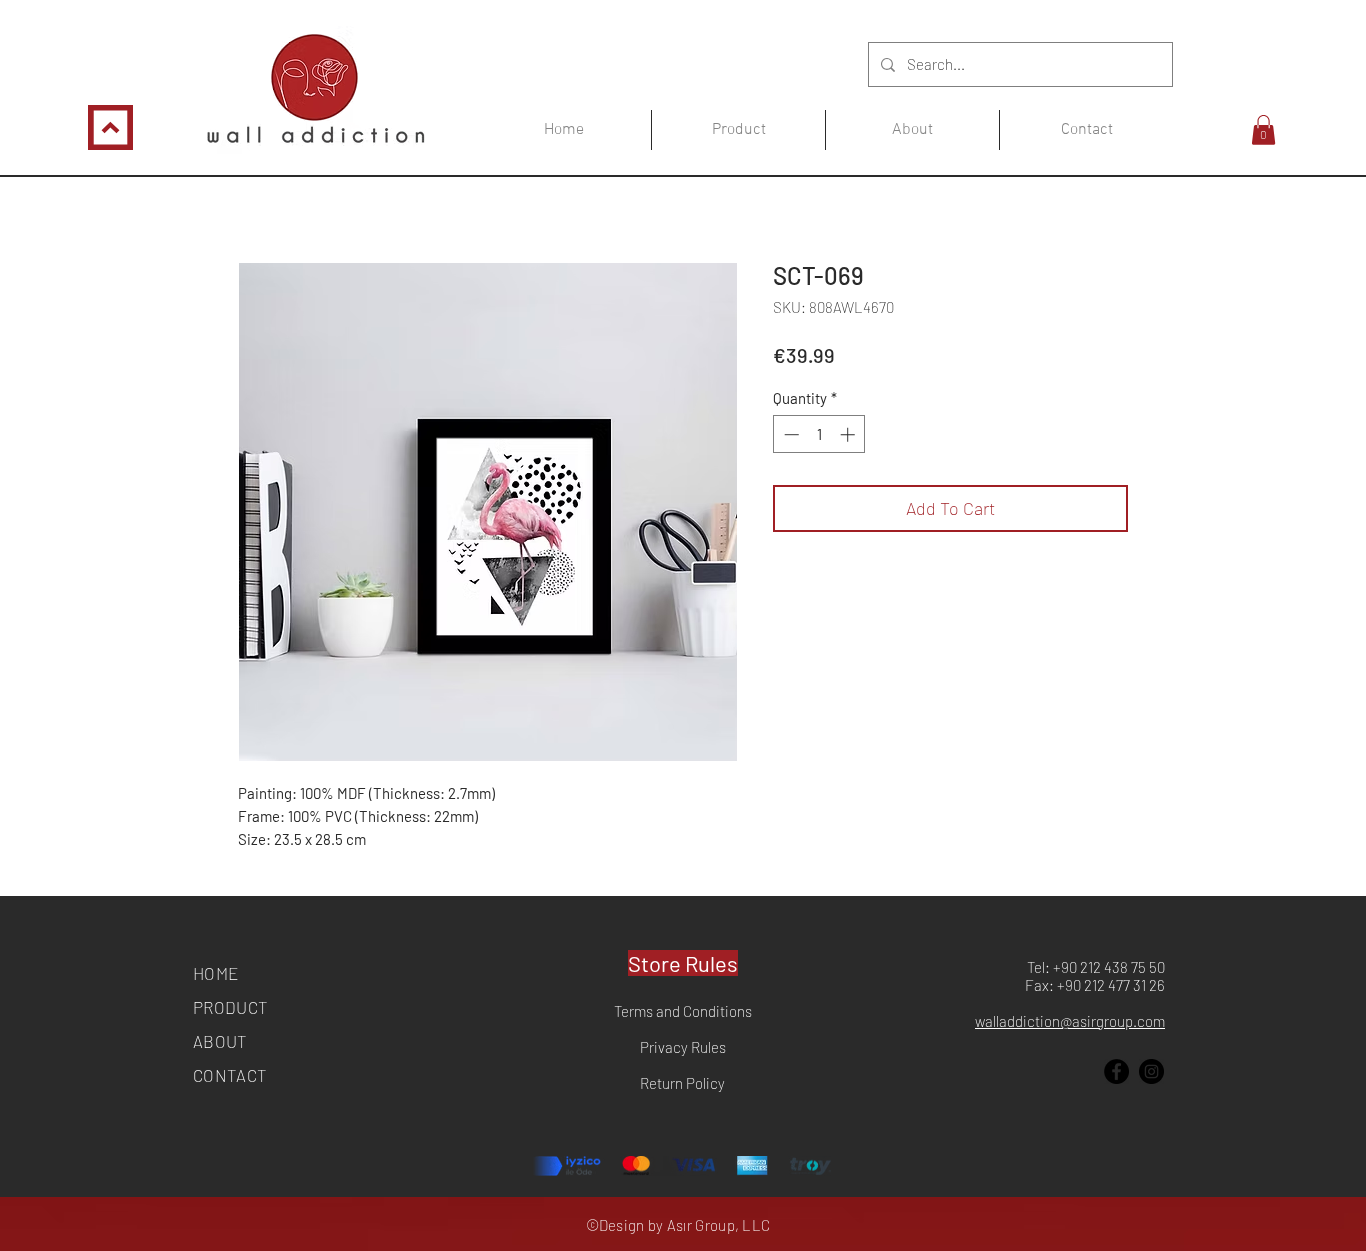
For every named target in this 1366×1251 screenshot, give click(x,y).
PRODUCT (230, 1007)
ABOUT (220, 1041)
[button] (1263, 130)
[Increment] (849, 434)
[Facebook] (1116, 1071)
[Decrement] (789, 434)
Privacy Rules (683, 1047)
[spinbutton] (819, 434)
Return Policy (682, 1083)
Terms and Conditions (683, 1011)
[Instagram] (1151, 1071)
